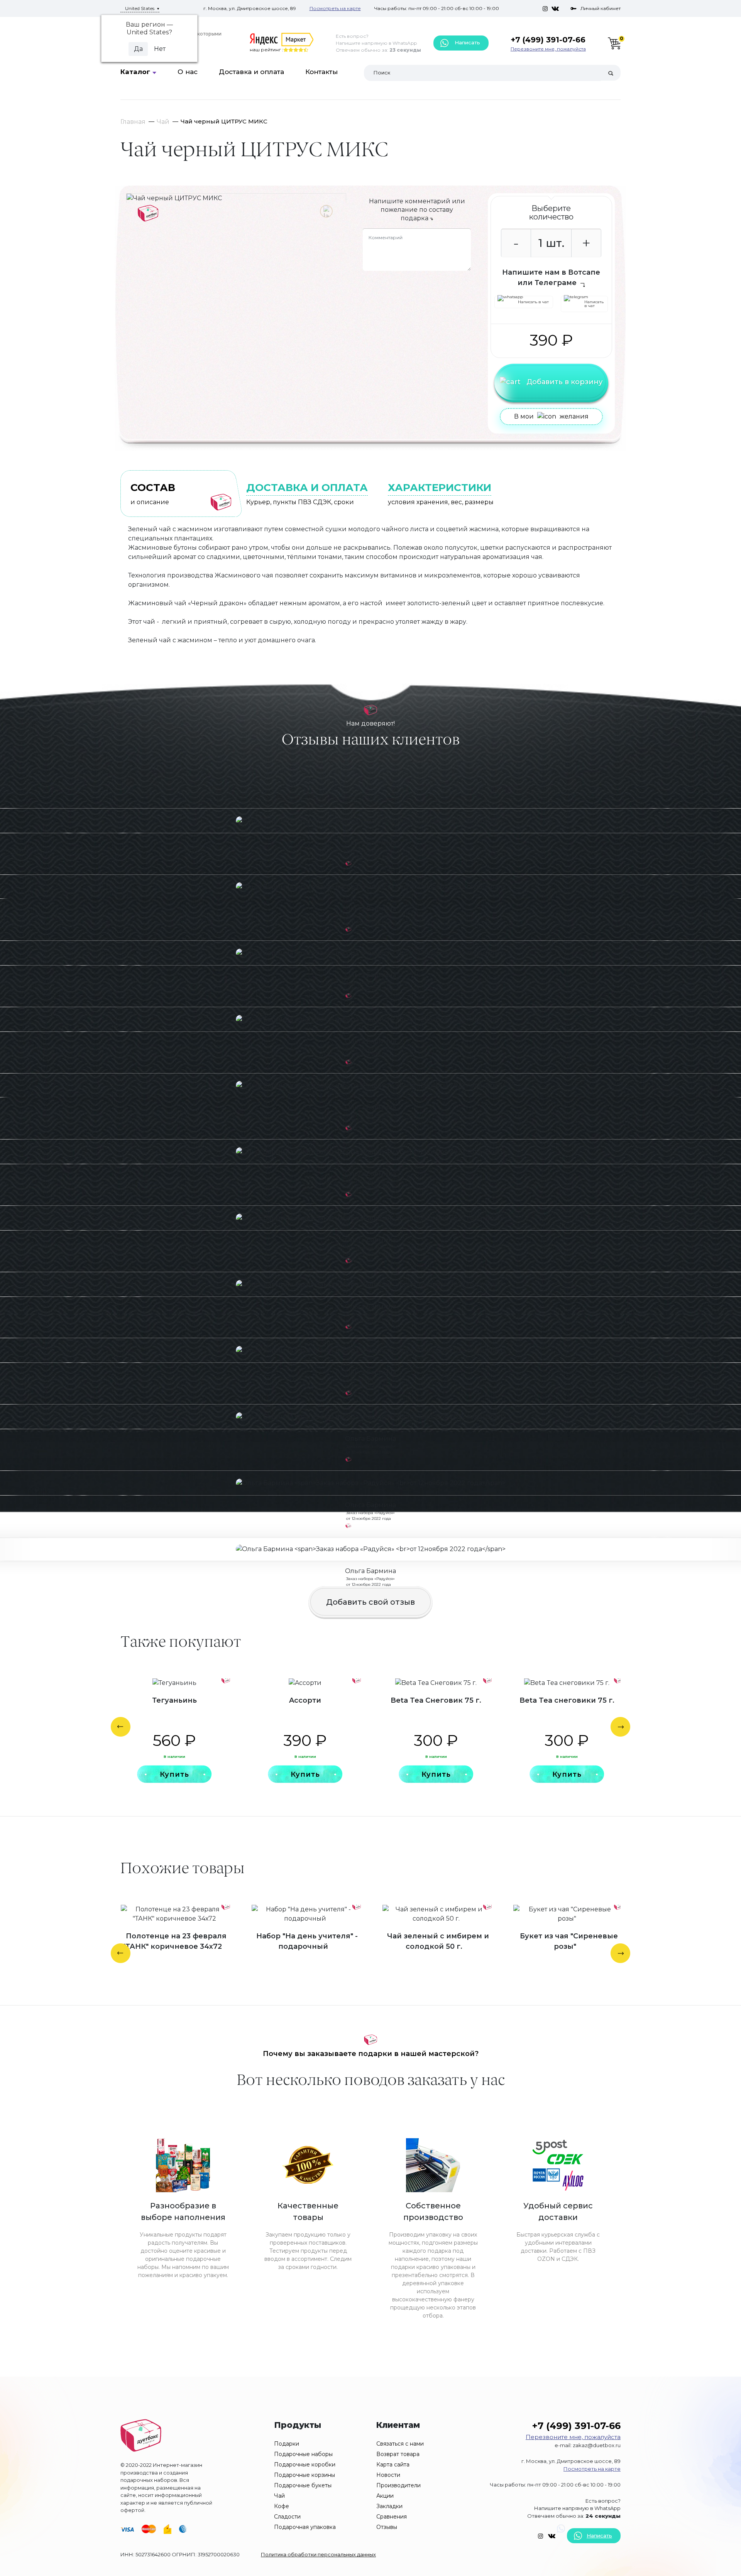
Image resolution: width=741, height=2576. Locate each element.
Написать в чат (533, 302)
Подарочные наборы (303, 2454)
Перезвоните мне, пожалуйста (548, 49)
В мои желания (551, 416)
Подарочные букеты (303, 2485)
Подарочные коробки (305, 2465)
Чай (163, 122)
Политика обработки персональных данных (318, 2554)
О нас (188, 72)
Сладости (287, 2517)
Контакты (321, 72)
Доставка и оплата (251, 72)
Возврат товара (398, 2454)
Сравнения (392, 2517)
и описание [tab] (153, 494)
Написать (467, 42)
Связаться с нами (400, 2444)
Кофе (282, 2506)
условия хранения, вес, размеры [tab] (441, 494)
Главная (133, 122)
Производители (398, 2485)
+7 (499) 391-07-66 (548, 40)
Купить (174, 1774)
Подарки (287, 2444)
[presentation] (121, 1727)
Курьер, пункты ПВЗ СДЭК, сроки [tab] (307, 494)
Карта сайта (393, 2465)
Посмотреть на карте (335, 8)
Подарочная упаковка (305, 2527)
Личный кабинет (601, 8)
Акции (385, 2496)
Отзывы (387, 2527)
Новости (388, 2475)
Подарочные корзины (305, 2475)
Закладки (389, 2506)
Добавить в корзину (564, 382)
